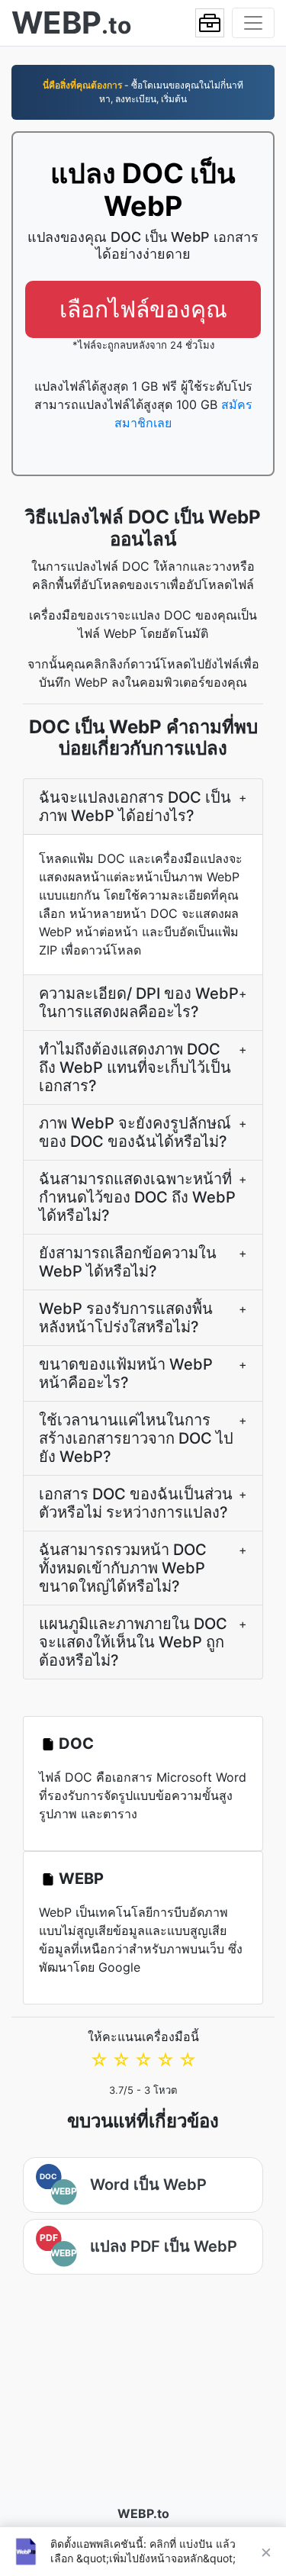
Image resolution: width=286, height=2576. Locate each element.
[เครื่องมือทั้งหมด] (210, 23)
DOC (76, 1744)
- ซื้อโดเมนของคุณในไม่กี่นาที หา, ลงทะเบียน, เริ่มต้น (143, 92)
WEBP (81, 1879)
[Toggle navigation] (253, 23)
